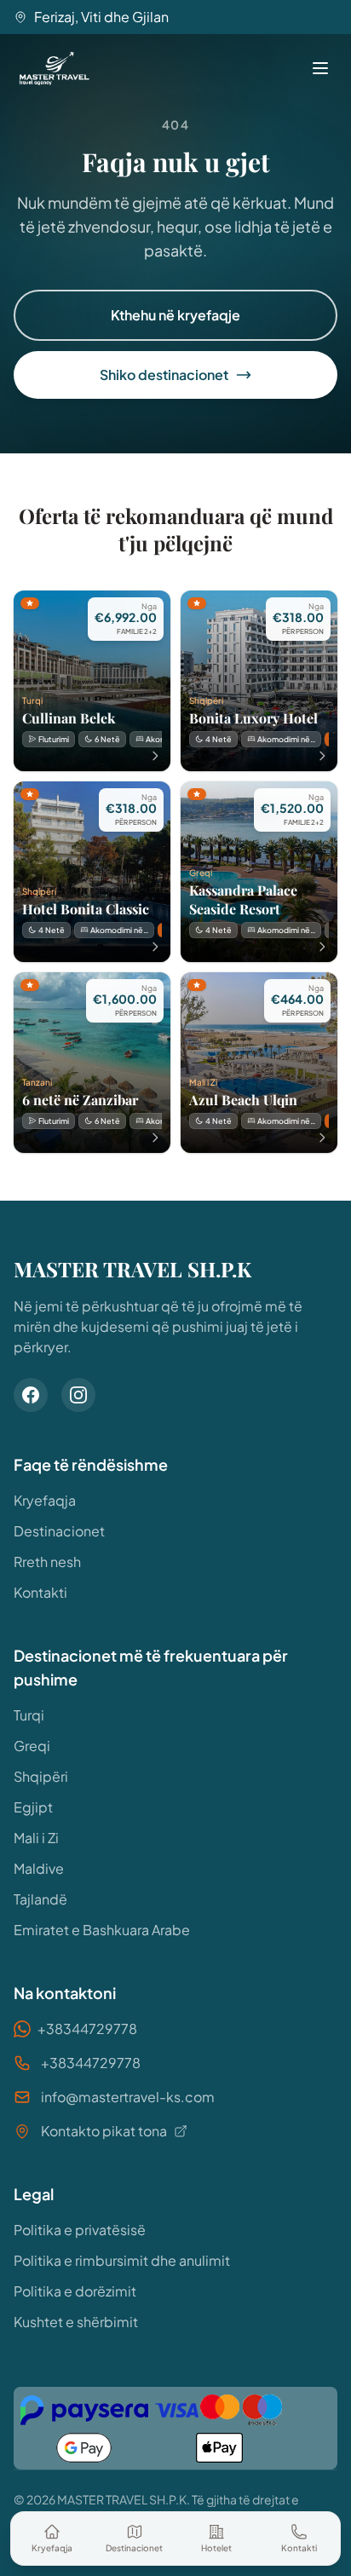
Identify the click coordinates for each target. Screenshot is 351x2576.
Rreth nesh (47, 1562)
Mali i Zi (36, 1838)
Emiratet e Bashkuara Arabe (102, 1930)
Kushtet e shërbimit (76, 2322)
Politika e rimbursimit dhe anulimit (122, 2260)
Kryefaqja (45, 1500)
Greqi (32, 1746)
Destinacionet (59, 1531)
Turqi (29, 1715)
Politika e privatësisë (80, 2230)
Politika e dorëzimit (75, 2291)
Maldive (39, 1868)
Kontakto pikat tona (104, 2131)
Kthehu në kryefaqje (175, 315)
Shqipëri (41, 1776)
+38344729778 (87, 2029)
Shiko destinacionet (164, 375)
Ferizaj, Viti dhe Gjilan (101, 17)
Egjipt (33, 1807)
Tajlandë (40, 1899)
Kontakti (40, 1592)
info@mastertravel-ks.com (128, 2097)
